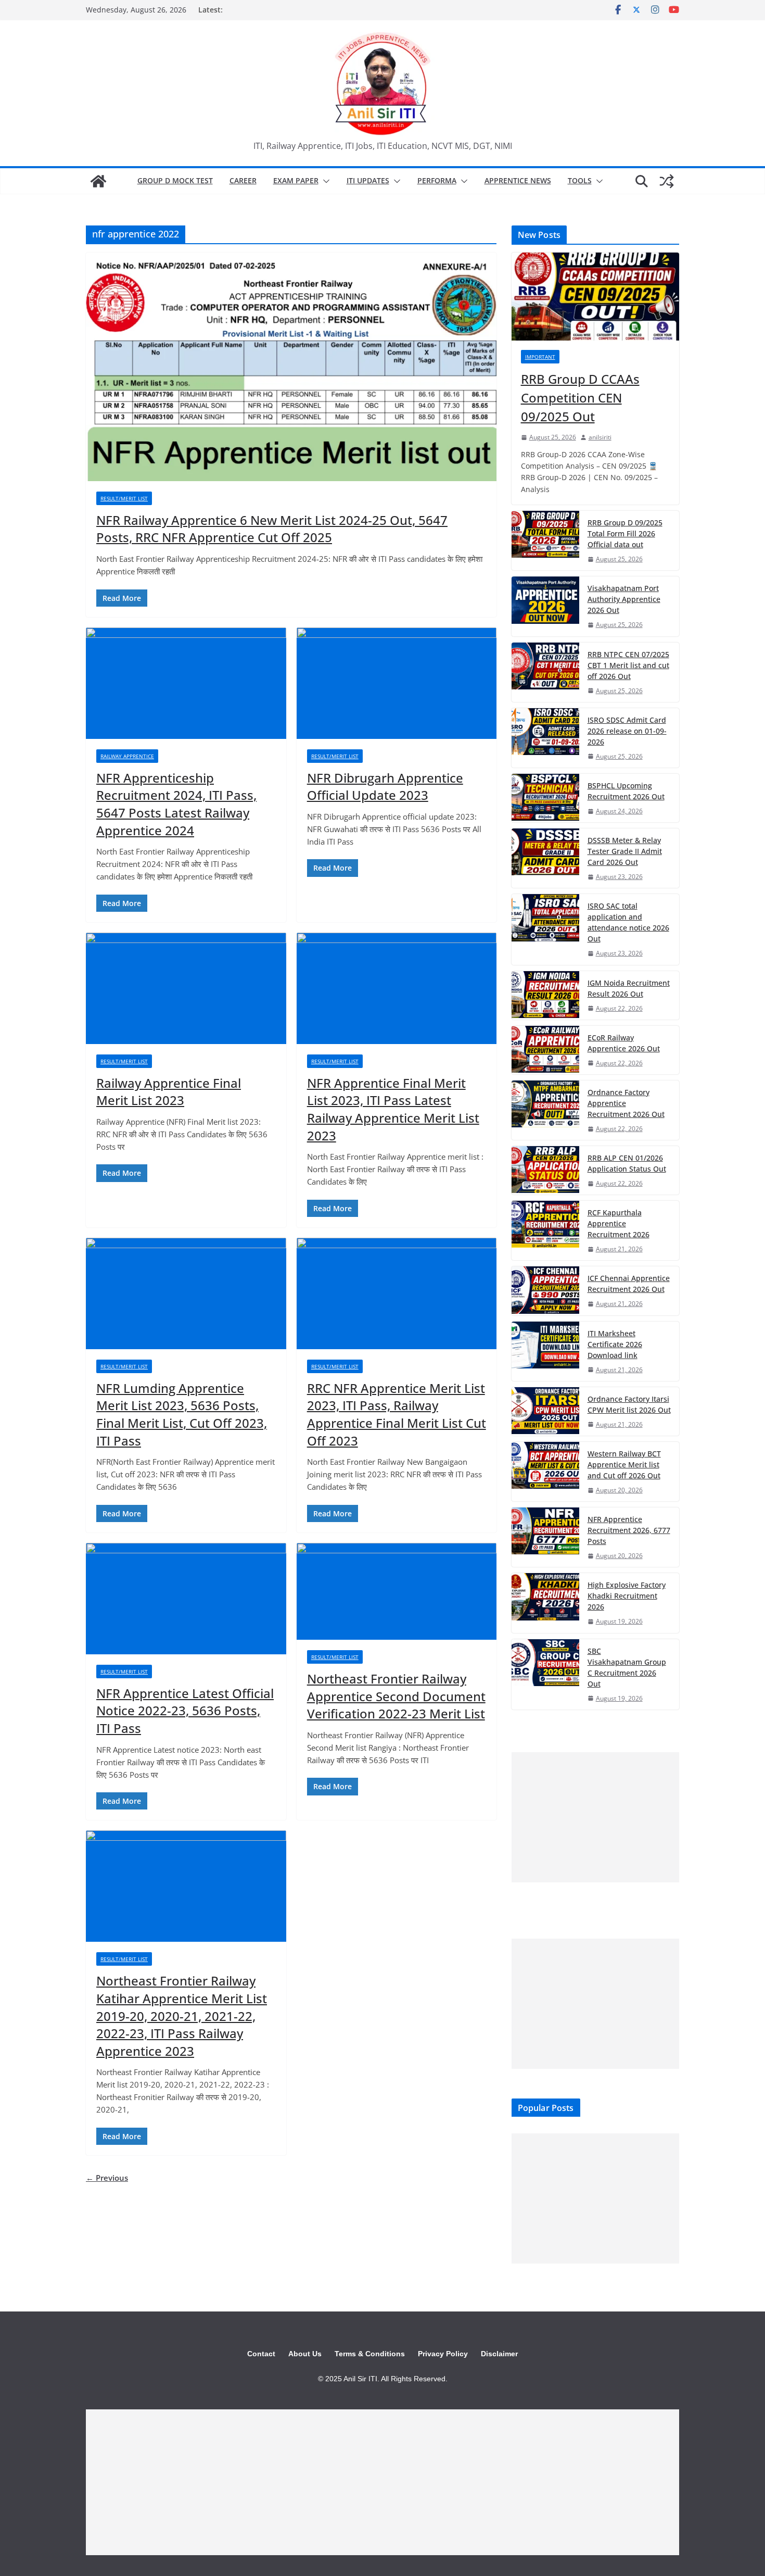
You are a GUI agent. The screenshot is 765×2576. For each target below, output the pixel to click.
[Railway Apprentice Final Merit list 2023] (186, 988)
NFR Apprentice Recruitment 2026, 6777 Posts (629, 1530)
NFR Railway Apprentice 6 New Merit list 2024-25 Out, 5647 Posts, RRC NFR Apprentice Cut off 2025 (272, 529)
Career (243, 180)
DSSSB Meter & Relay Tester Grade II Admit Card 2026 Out (625, 851)
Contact (261, 2354)
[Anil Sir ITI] (98, 181)
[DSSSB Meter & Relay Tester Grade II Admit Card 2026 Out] (545, 858)
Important (540, 357)
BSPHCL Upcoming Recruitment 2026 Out (626, 791)
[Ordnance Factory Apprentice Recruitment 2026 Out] (545, 1110)
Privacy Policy (443, 2354)
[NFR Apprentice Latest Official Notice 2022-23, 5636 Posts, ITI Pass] (186, 1599)
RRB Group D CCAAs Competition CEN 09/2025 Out (580, 398)
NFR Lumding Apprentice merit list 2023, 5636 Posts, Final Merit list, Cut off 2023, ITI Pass (182, 1414)
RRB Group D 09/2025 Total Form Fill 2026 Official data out (625, 533)
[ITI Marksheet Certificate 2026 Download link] (545, 1351)
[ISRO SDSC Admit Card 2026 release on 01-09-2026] (545, 738)
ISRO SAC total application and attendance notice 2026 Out (628, 922)
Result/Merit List (124, 498)
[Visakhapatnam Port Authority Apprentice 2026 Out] (545, 606)
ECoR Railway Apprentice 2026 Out (624, 1043)
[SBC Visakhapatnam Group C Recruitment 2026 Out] (545, 1674)
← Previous (107, 2178)
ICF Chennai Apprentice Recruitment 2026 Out (629, 1284)
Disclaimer (499, 2354)
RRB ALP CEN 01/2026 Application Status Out (627, 1163)
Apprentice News (518, 180)
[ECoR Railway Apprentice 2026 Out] (545, 1050)
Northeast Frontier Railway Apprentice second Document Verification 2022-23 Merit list (396, 1696)
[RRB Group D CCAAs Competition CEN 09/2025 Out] (595, 297)
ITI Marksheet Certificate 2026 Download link (615, 1344)
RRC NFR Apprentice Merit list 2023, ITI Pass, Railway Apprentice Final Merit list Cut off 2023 (397, 1414)
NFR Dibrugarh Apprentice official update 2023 (385, 787)
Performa (437, 180)
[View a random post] (667, 181)
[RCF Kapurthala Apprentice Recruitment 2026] (545, 1230)
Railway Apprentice (127, 756)
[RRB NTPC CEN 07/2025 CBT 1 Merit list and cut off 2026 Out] (545, 672)
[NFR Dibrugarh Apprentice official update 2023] (397, 683)
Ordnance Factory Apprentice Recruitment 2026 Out (626, 1103)
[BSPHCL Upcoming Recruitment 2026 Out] (545, 798)
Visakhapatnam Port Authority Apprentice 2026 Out (624, 599)
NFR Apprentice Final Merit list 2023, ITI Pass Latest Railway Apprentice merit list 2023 (393, 1109)
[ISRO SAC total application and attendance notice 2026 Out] (545, 929)
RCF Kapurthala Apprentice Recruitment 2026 (619, 1223)
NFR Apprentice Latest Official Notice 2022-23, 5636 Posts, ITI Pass (185, 1711)
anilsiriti (600, 437)
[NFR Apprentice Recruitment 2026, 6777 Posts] (545, 1537)
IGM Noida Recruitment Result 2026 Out (629, 988)
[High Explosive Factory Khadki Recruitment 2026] (545, 1603)
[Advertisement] (595, 1817)
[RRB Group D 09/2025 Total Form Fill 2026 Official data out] (545, 541)
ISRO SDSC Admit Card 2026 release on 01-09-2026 (627, 731)
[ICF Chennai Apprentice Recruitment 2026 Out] (545, 1291)
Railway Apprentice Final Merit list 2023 (169, 1092)
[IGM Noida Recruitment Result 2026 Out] (545, 995)
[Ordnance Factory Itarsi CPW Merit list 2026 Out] (545, 1411)
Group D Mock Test (175, 180)
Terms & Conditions (370, 2354)
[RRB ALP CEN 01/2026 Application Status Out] (545, 1170)
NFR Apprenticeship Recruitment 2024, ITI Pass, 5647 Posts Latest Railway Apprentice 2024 (176, 804)
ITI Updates (368, 180)
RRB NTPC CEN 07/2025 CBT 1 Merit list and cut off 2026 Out (628, 665)
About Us (305, 2354)
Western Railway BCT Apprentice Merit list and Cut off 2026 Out (624, 1465)
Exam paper (296, 180)
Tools (580, 180)
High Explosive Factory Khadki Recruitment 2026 (627, 1596)
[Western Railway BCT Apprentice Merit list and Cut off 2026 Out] (545, 1472)
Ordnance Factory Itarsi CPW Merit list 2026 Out (629, 1404)
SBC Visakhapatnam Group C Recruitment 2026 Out (627, 1667)
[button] (324, 181)
